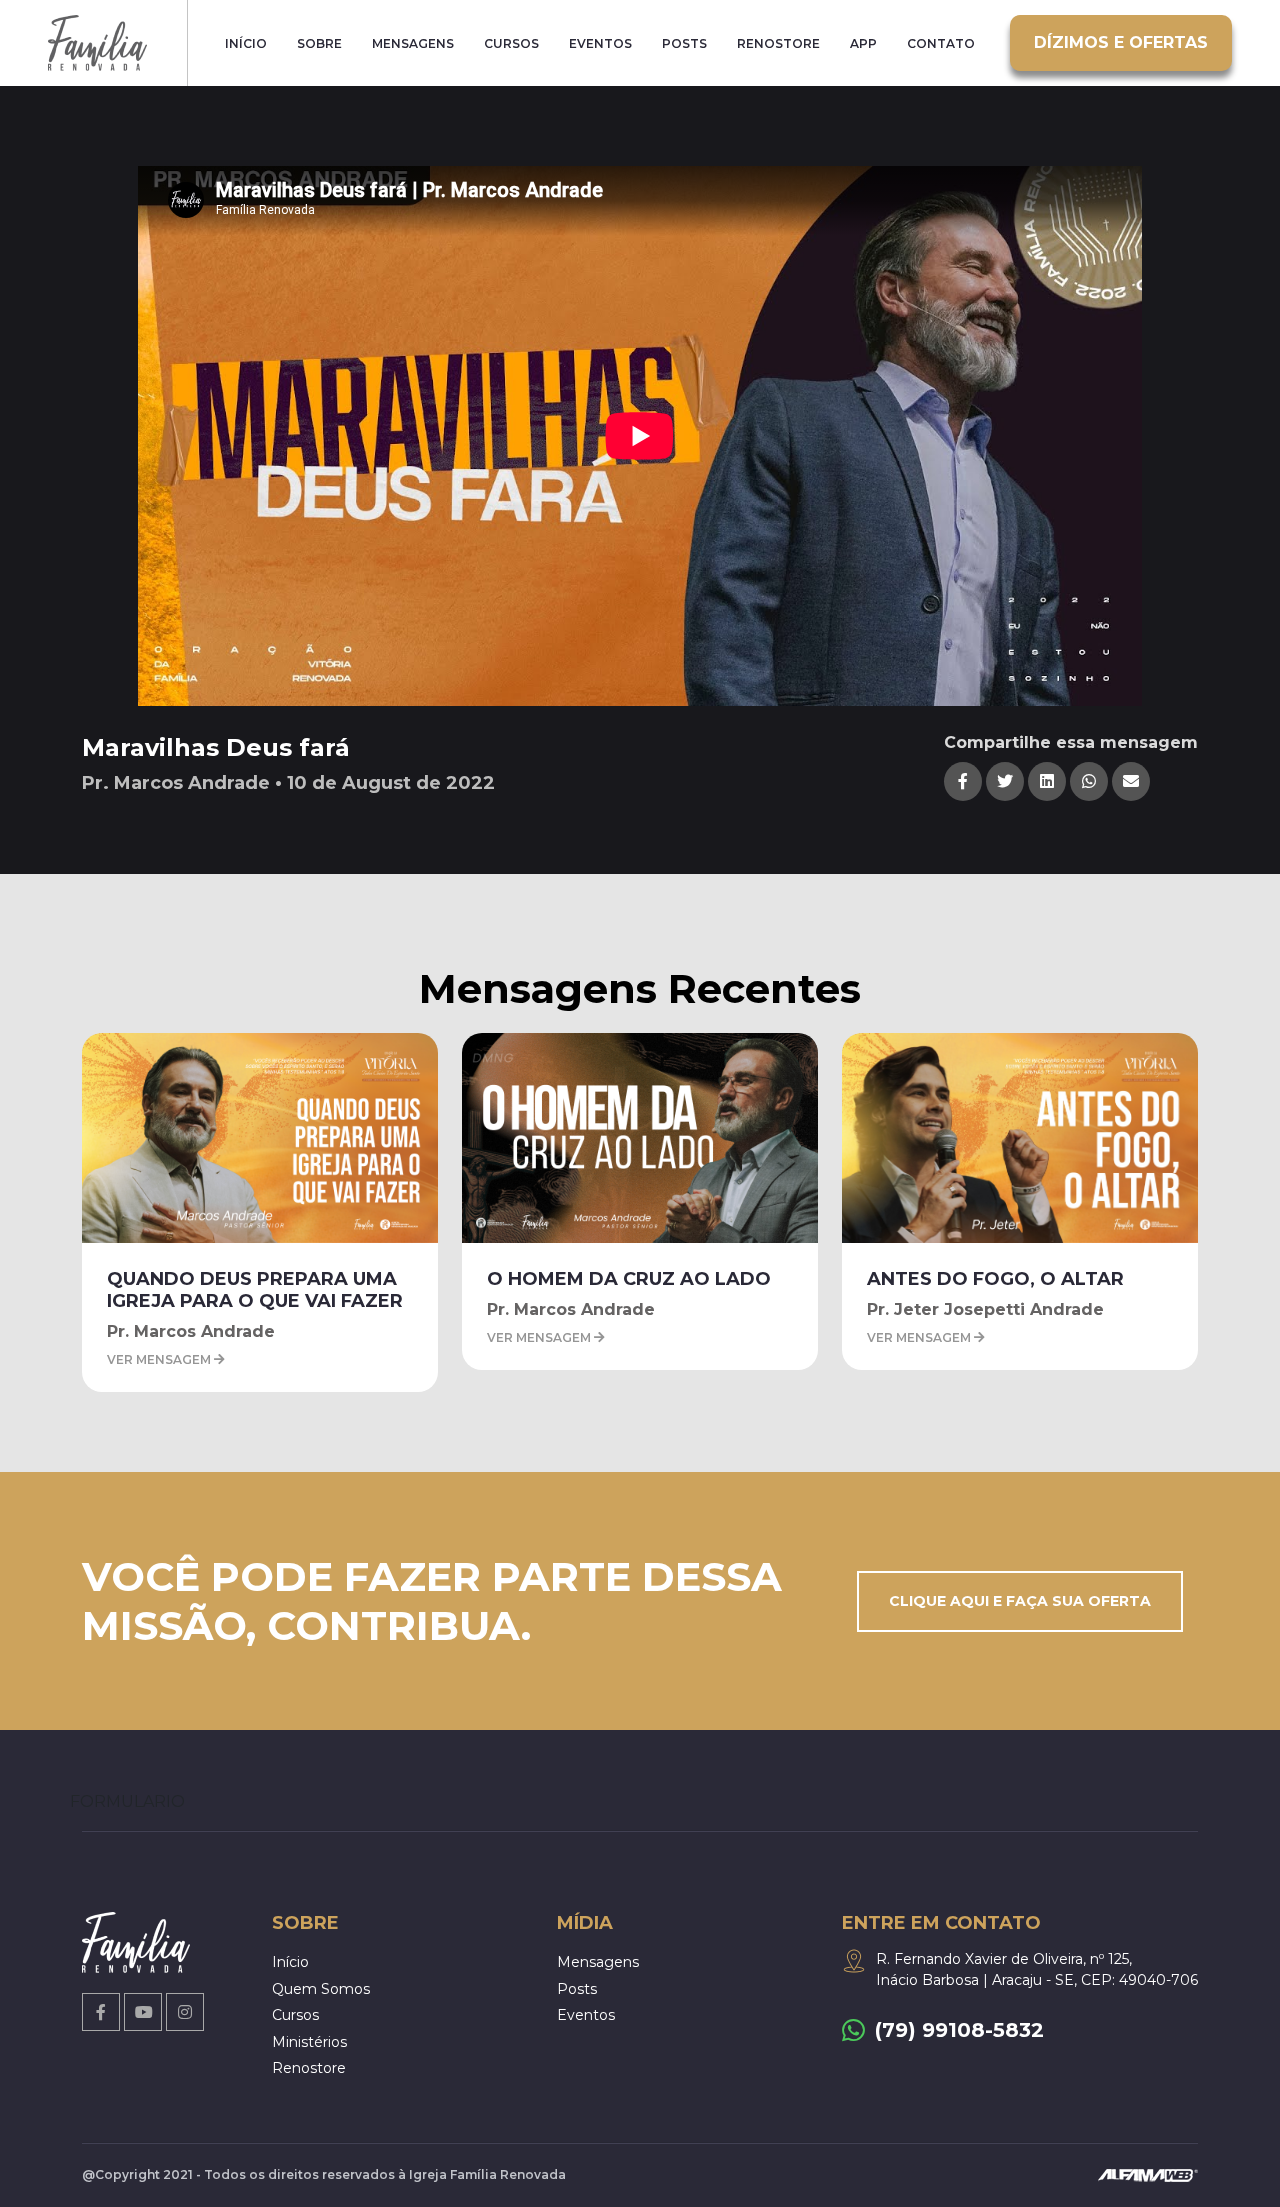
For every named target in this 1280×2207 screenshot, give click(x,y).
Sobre (319, 43)
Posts (684, 43)
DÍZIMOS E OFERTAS (1121, 42)
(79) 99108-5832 (959, 2030)
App (863, 43)
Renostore (778, 43)
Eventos (600, 43)
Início (246, 43)
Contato (941, 43)
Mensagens (413, 43)
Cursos (511, 43)
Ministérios (309, 2042)
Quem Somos (321, 1989)
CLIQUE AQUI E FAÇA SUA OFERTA (1020, 1601)
